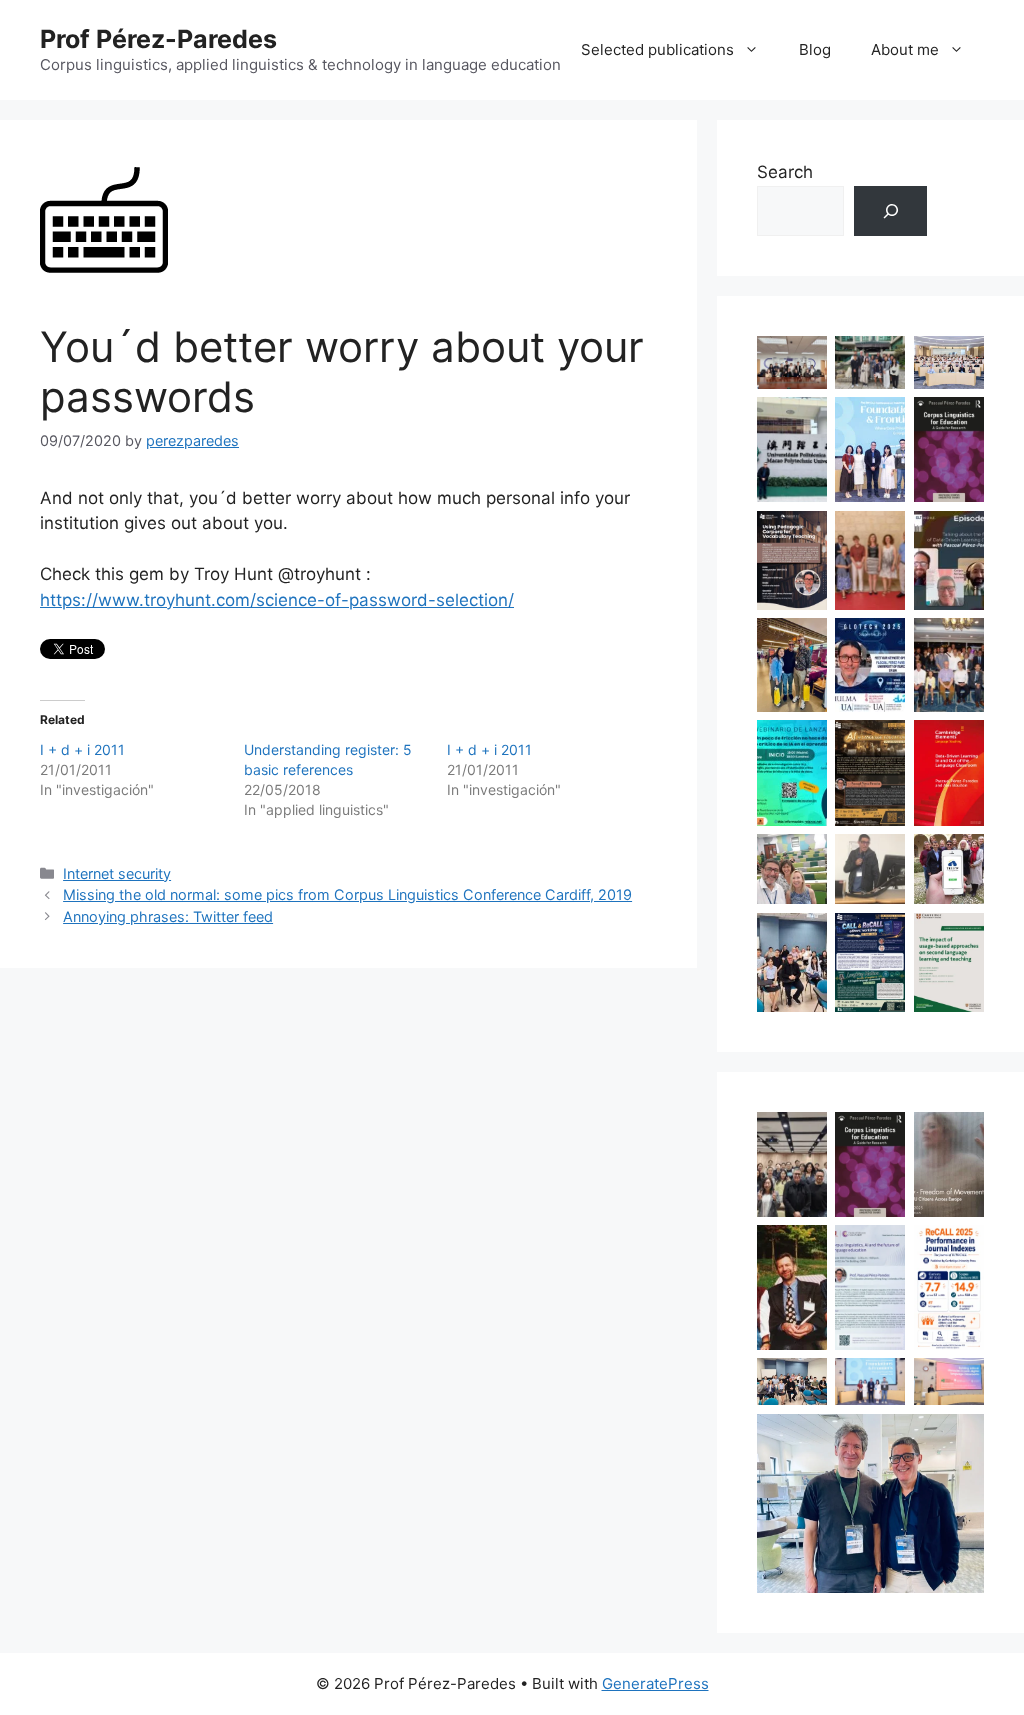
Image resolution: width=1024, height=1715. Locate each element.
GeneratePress (655, 1683)
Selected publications (657, 49)
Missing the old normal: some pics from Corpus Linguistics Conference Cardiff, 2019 (347, 894)
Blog (815, 49)
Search (785, 172)
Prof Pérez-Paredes (158, 39)
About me (905, 49)
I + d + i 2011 (82, 749)
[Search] (890, 211)
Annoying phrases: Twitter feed (168, 916)
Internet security (117, 873)
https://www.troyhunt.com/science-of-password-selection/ (277, 600)
